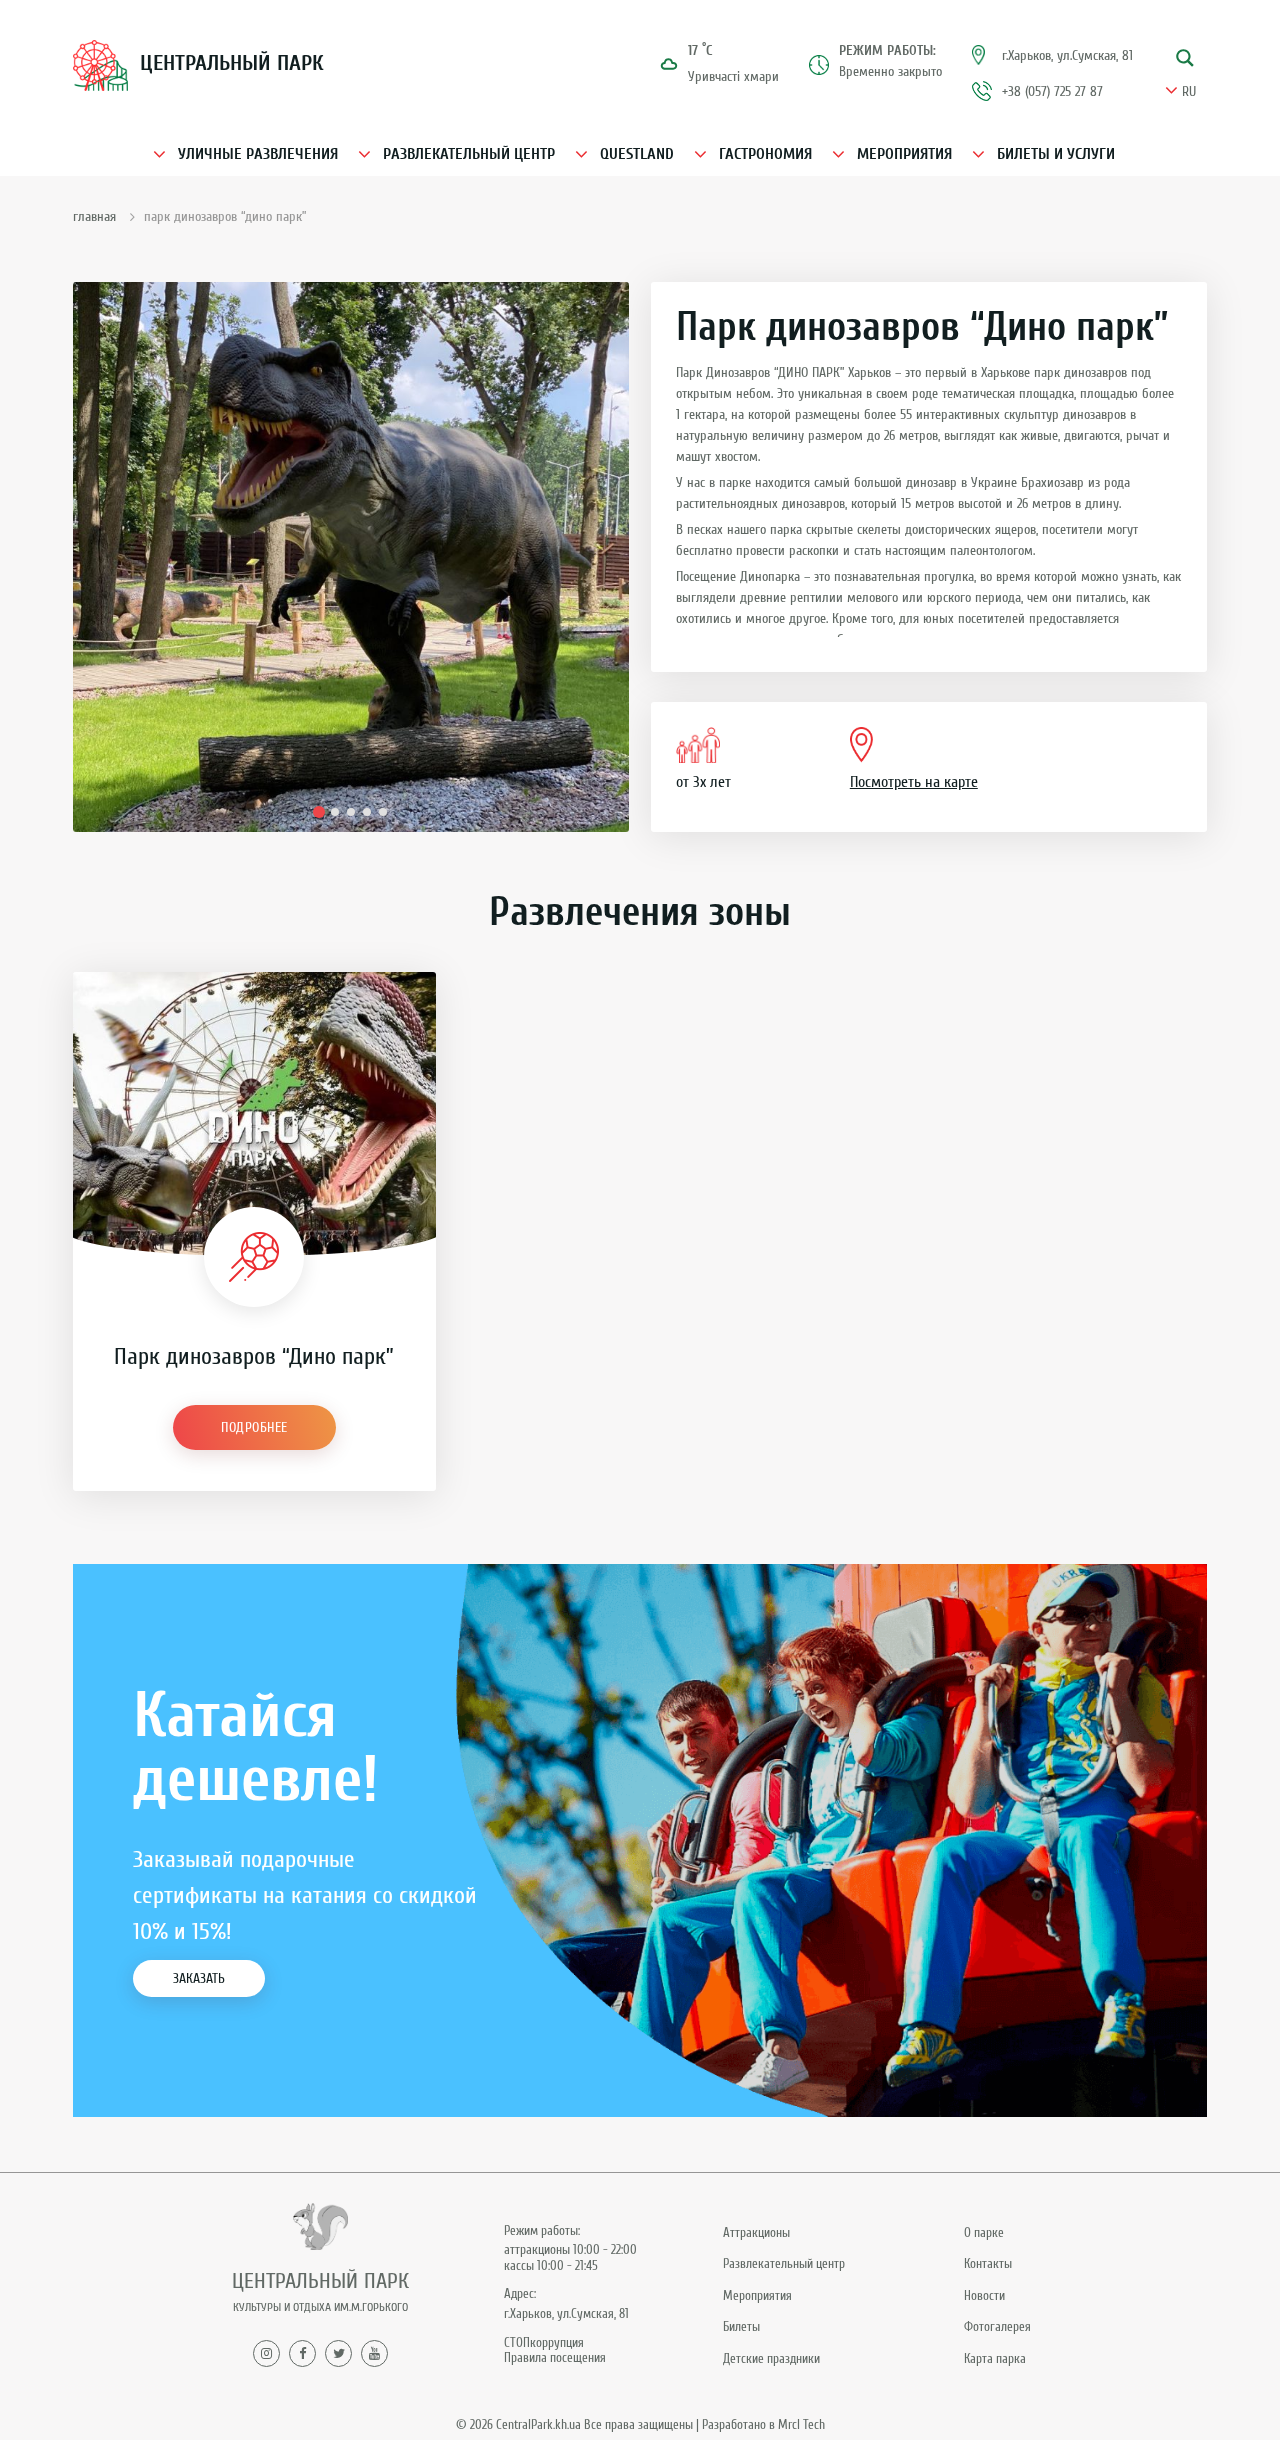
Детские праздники (771, 2358)
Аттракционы (756, 2232)
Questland (637, 154)
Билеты (741, 2326)
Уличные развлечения (258, 154)
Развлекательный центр (469, 154)
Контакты (988, 2263)
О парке (984, 2232)
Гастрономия (765, 154)
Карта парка (995, 2358)
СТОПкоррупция (544, 2342)
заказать (199, 1978)
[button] (319, 812)
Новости (984, 2295)
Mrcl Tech (801, 2424)
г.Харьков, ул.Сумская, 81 (1067, 55)
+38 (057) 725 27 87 (1052, 91)
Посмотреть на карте (914, 782)
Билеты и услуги (1056, 154)
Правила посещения (555, 2357)
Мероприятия (904, 154)
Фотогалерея (997, 2326)
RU (1189, 92)
